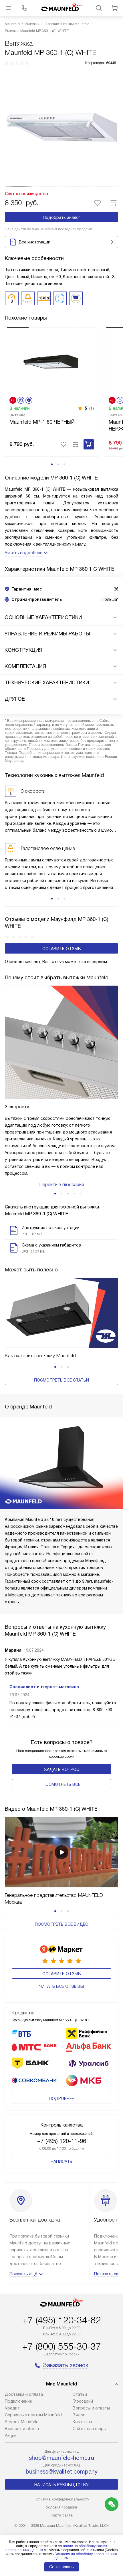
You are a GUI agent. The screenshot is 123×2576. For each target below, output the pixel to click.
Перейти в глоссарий (61, 1185)
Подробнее (61, 2099)
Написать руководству (61, 2485)
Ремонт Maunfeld (22, 2422)
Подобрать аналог (62, 217)
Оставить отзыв (62, 949)
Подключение (18, 2401)
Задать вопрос (62, 1769)
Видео (79, 2415)
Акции (11, 2436)
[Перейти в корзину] (115, 8)
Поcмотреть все (61, 1784)
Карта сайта (62, 2515)
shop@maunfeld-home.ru (61, 2458)
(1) (92, 408)
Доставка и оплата (24, 2394)
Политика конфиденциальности (62, 2499)
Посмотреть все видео (62, 1924)
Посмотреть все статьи (61, 1380)
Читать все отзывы (61, 1986)
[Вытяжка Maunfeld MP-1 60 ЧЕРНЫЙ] (52, 361)
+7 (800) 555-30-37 (61, 2347)
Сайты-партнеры (90, 2429)
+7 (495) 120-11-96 (62, 2141)
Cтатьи (80, 2394)
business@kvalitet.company (62, 2472)
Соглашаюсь (61, 2567)
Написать (61, 2161)
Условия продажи (61, 2507)
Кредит (12, 2408)
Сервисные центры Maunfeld (33, 2415)
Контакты (82, 2422)
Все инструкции (35, 242)
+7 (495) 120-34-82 (61, 2320)
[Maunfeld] (61, 8)
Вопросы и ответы (91, 2408)
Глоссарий (83, 2401)
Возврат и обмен (22, 2429)
